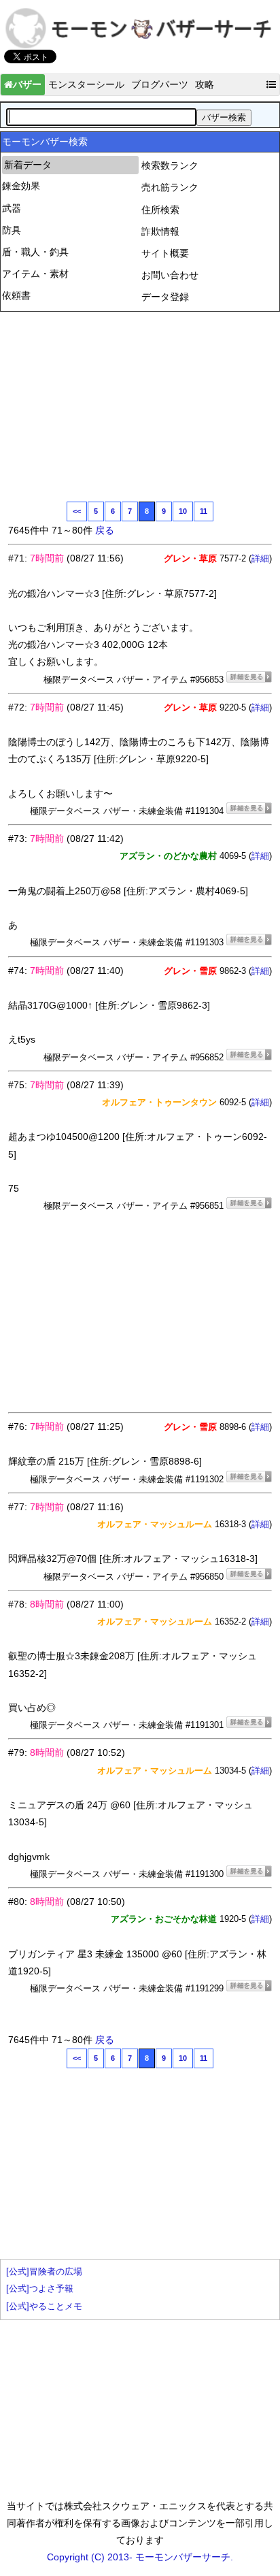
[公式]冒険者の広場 (44, 2272)
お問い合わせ (170, 275)
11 (204, 511)
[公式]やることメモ (44, 2306)
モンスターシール (86, 84)
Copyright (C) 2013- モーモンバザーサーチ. (140, 2557)
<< (77, 511)
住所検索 (160, 210)
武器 (12, 208)
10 (183, 511)
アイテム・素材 (35, 274)
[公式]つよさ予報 (40, 2289)
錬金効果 (21, 186)
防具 (12, 230)
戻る (105, 530)
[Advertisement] (110, 405)
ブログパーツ (160, 84)
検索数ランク (170, 165)
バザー (27, 84)
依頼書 (16, 295)
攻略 (205, 84)
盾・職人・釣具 (35, 252)
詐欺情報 (160, 231)
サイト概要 (165, 253)
